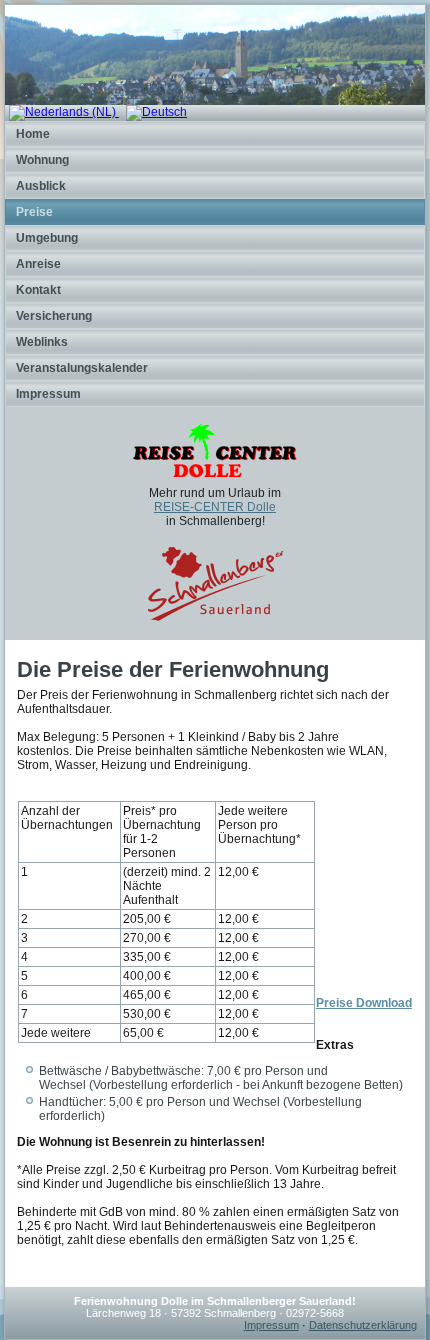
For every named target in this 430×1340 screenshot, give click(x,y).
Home (33, 134)
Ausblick (41, 186)
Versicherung (54, 316)
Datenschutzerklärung (363, 1325)
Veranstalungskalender (82, 368)
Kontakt (38, 290)
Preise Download (364, 1003)
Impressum (48, 394)
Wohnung (42, 160)
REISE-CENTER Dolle (215, 507)
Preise (34, 212)
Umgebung (47, 238)
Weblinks (42, 342)
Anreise (38, 264)
